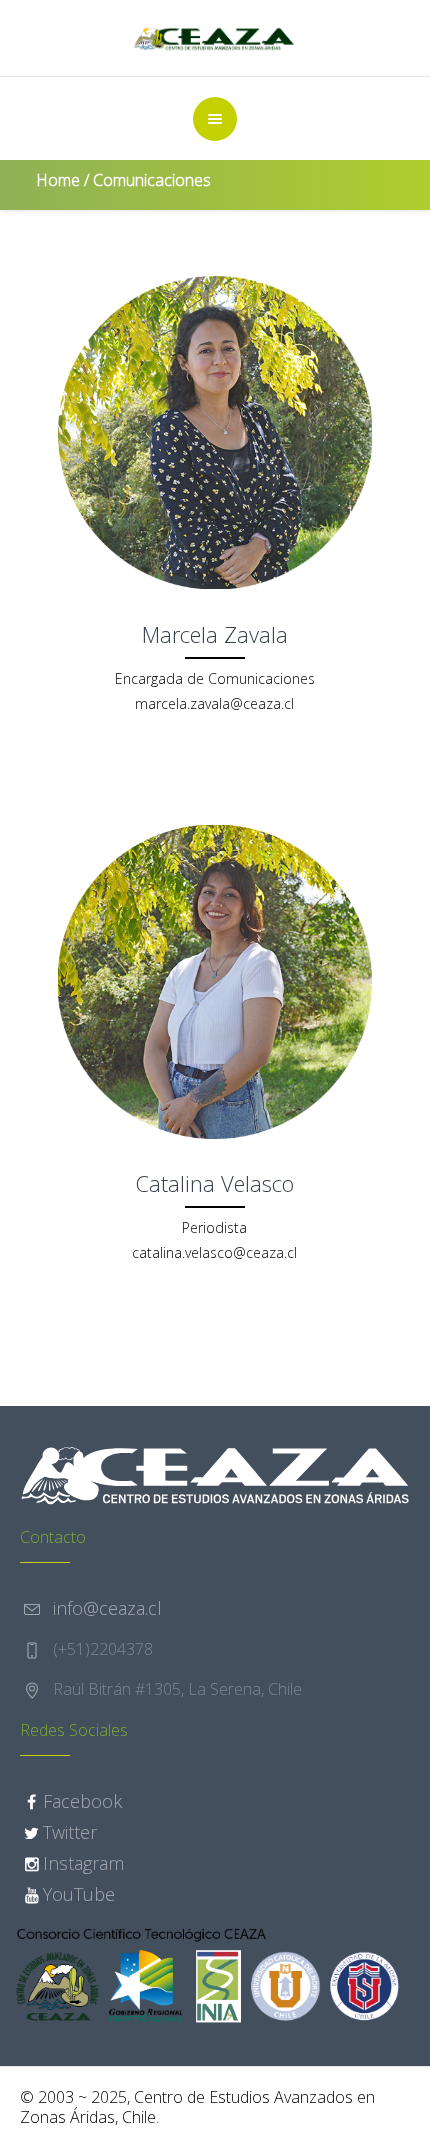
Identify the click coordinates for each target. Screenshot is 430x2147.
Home (58, 180)
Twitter (70, 1832)
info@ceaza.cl (107, 1608)
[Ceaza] (215, 38)
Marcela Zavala (215, 634)
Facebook (82, 1801)
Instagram (83, 1863)
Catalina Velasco (214, 1183)
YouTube (79, 1894)
